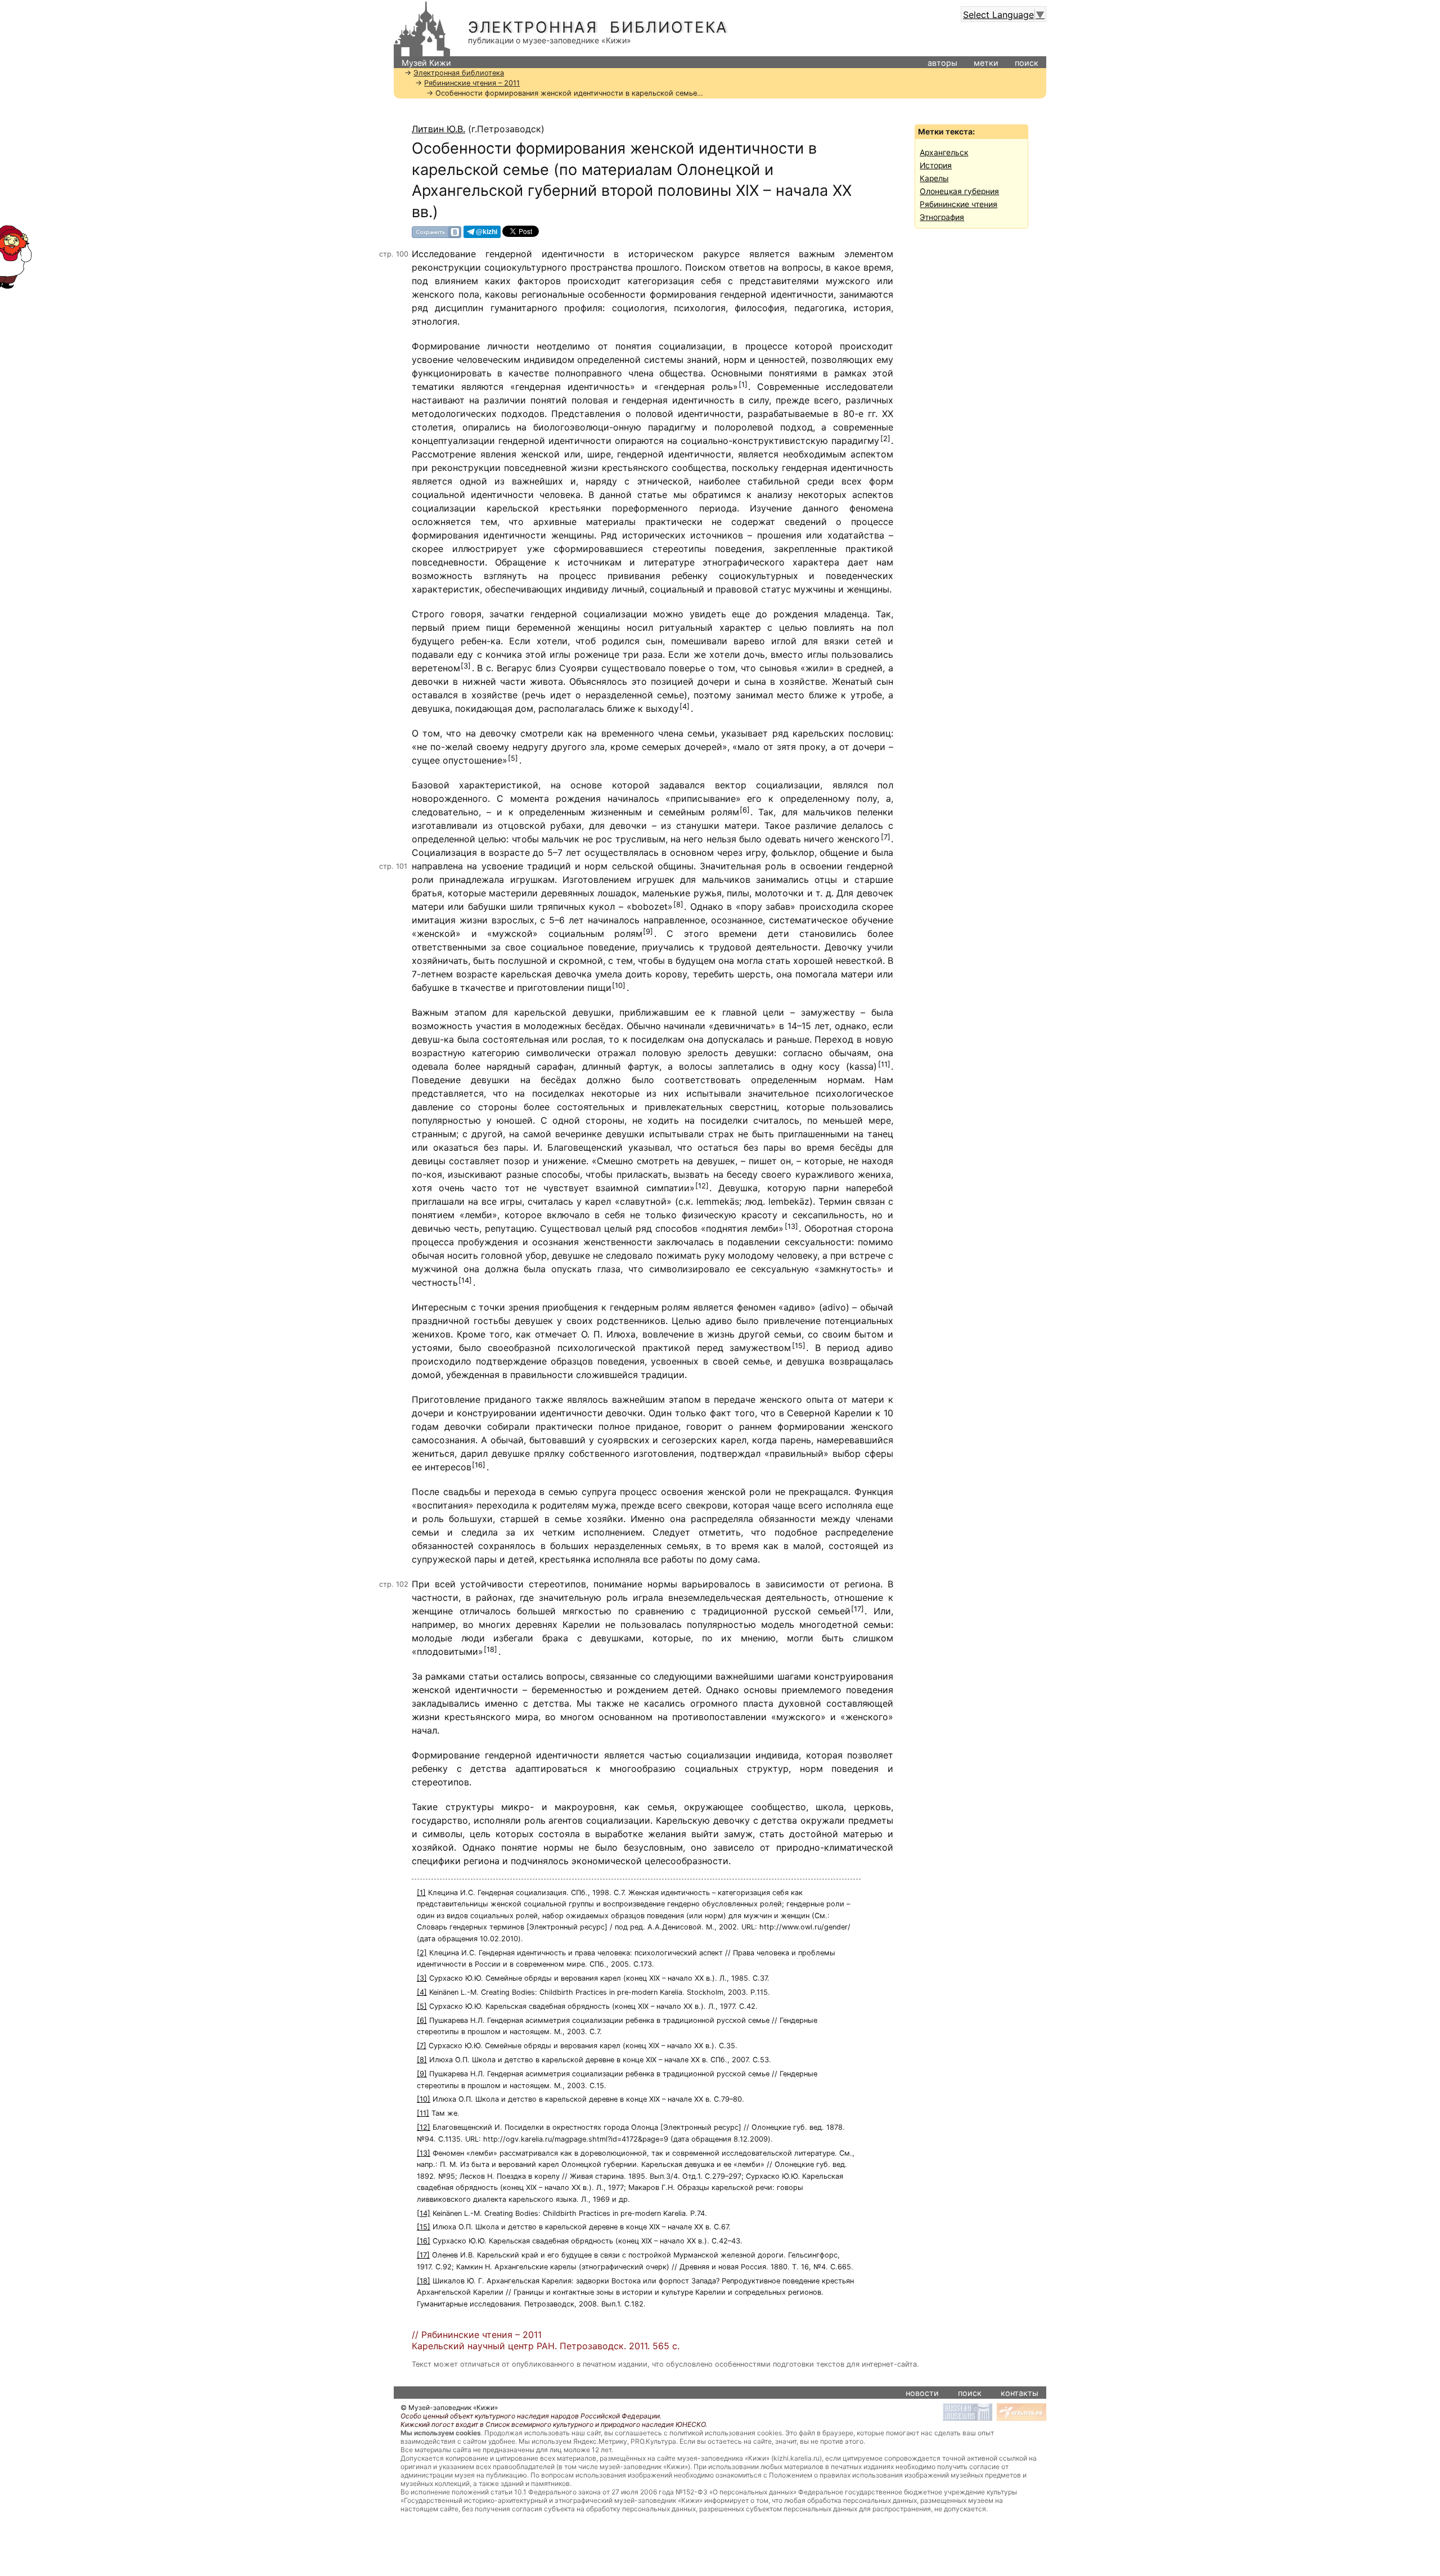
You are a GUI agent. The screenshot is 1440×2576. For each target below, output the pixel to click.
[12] (702, 1186)
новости (922, 2393)
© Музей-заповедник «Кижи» (449, 2407)
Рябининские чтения (958, 204)
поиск (1027, 63)
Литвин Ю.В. (438, 129)
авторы (942, 63)
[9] (648, 932)
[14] (465, 1280)
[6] (745, 810)
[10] (619, 986)
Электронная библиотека (598, 27)
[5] (513, 758)
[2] (885, 439)
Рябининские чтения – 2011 (472, 83)
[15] (799, 1346)
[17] (858, 1609)
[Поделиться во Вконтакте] (436, 232)
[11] (884, 1064)
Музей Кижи (426, 63)
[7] (886, 837)
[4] (685, 706)
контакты (1020, 2393)
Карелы (934, 178)
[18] (490, 1650)
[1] (743, 385)
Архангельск (944, 152)
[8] (678, 905)
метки (986, 63)
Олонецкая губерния (959, 191)
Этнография (942, 217)
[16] (479, 1465)
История (936, 165)
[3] (466, 666)
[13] (791, 1226)
